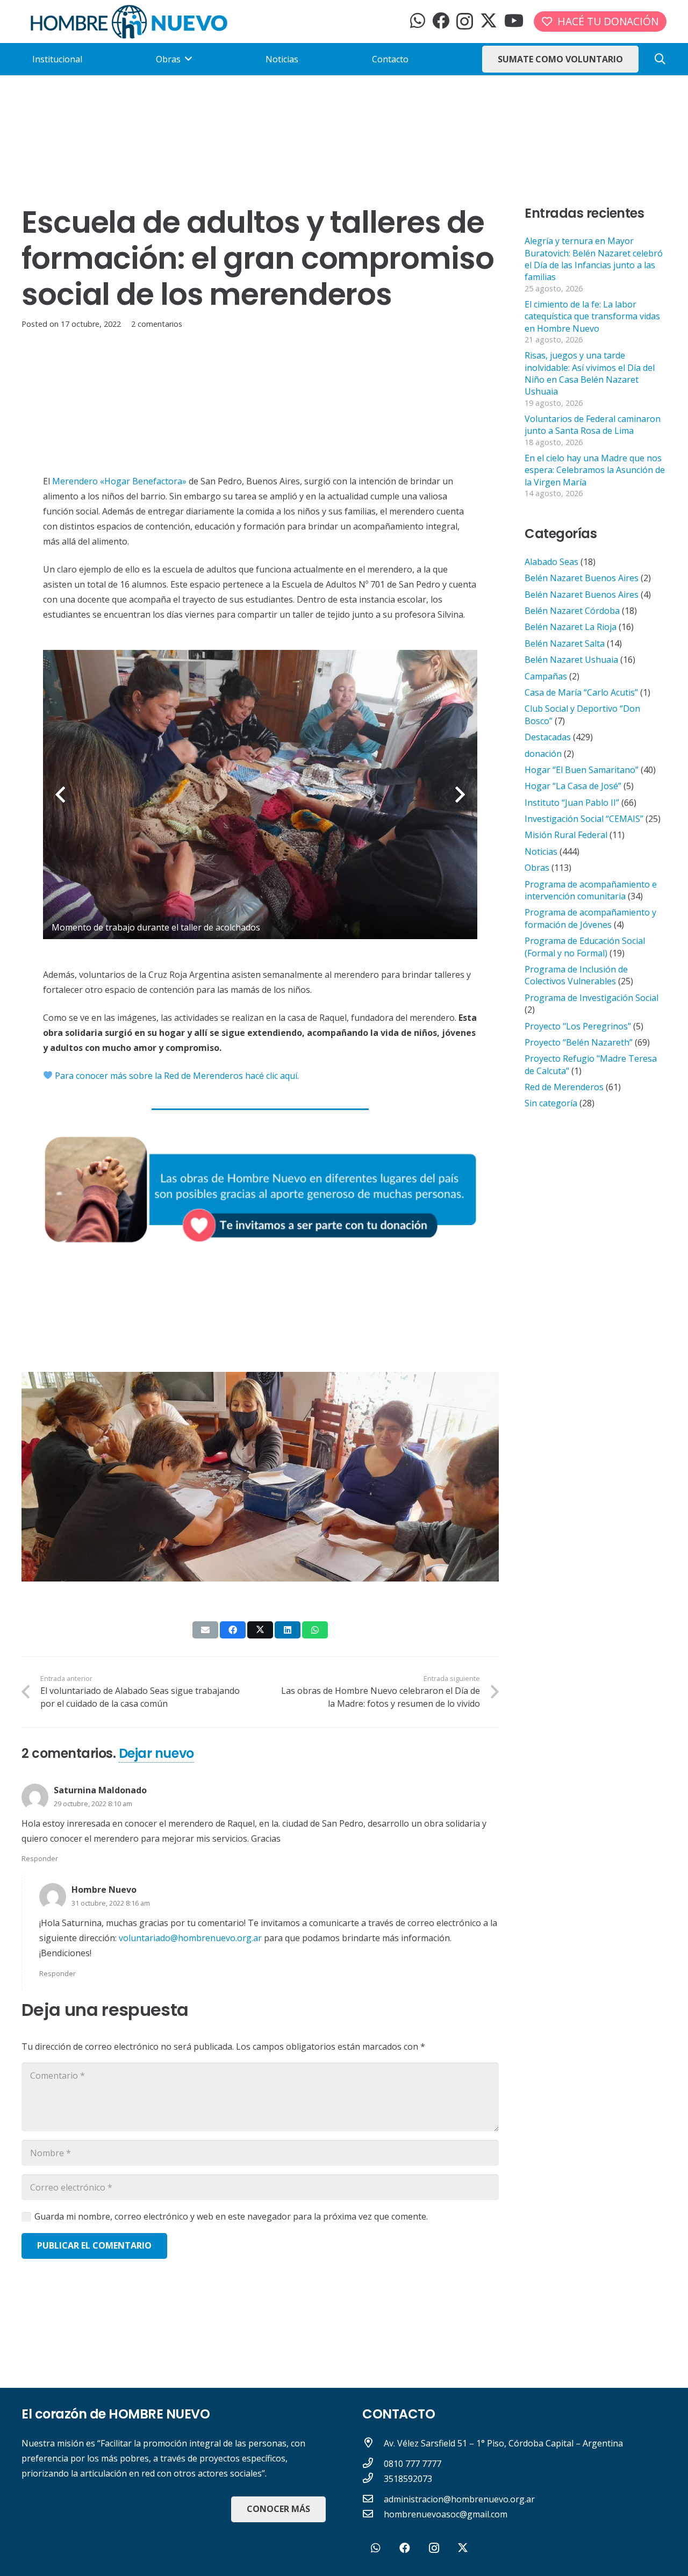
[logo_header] (129, 22)
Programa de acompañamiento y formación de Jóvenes (590, 918)
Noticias (541, 851)
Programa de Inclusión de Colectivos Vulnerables (576, 975)
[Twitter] (489, 21)
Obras (537, 868)
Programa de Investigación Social (592, 998)
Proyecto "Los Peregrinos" (578, 1026)
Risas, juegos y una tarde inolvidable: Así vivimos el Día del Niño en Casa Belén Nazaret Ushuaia (590, 373)
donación (543, 754)
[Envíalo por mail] (205, 1630)
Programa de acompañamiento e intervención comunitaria (591, 890)
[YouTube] (514, 20)
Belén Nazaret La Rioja (571, 627)
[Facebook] (441, 20)
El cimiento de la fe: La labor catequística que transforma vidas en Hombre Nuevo (592, 316)
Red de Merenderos (564, 1087)
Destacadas (548, 737)
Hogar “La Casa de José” (573, 786)
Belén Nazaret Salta (565, 643)
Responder (40, 1858)
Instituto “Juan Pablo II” (572, 803)
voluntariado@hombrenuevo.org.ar (190, 1938)
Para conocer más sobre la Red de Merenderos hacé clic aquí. (176, 1076)
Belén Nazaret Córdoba (572, 611)
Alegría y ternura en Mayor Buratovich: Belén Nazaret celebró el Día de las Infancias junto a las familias (594, 259)
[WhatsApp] (418, 20)
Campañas (546, 676)
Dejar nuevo (156, 1753)
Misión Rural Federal (566, 835)
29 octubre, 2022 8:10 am (93, 1804)
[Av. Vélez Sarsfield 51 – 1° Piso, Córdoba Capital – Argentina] (373, 2443)
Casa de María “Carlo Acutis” (581, 692)
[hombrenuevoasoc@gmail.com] (373, 2514)
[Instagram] (465, 21)
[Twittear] (260, 1630)
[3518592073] (373, 2479)
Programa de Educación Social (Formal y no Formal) (585, 947)
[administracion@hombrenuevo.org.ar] (373, 2499)
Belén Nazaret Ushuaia (571, 660)
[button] (660, 59)
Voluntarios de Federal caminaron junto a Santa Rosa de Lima (593, 425)
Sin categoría (551, 1103)
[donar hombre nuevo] (260, 1189)
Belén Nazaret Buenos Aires (582, 578)
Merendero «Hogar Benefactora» (119, 481)
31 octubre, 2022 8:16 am (111, 1903)
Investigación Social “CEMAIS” (584, 819)
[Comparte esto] (233, 1630)
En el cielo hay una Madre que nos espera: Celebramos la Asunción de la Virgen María (595, 470)
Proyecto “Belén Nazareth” (579, 1042)
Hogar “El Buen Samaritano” (582, 770)
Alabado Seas (551, 562)
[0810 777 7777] (373, 2464)
